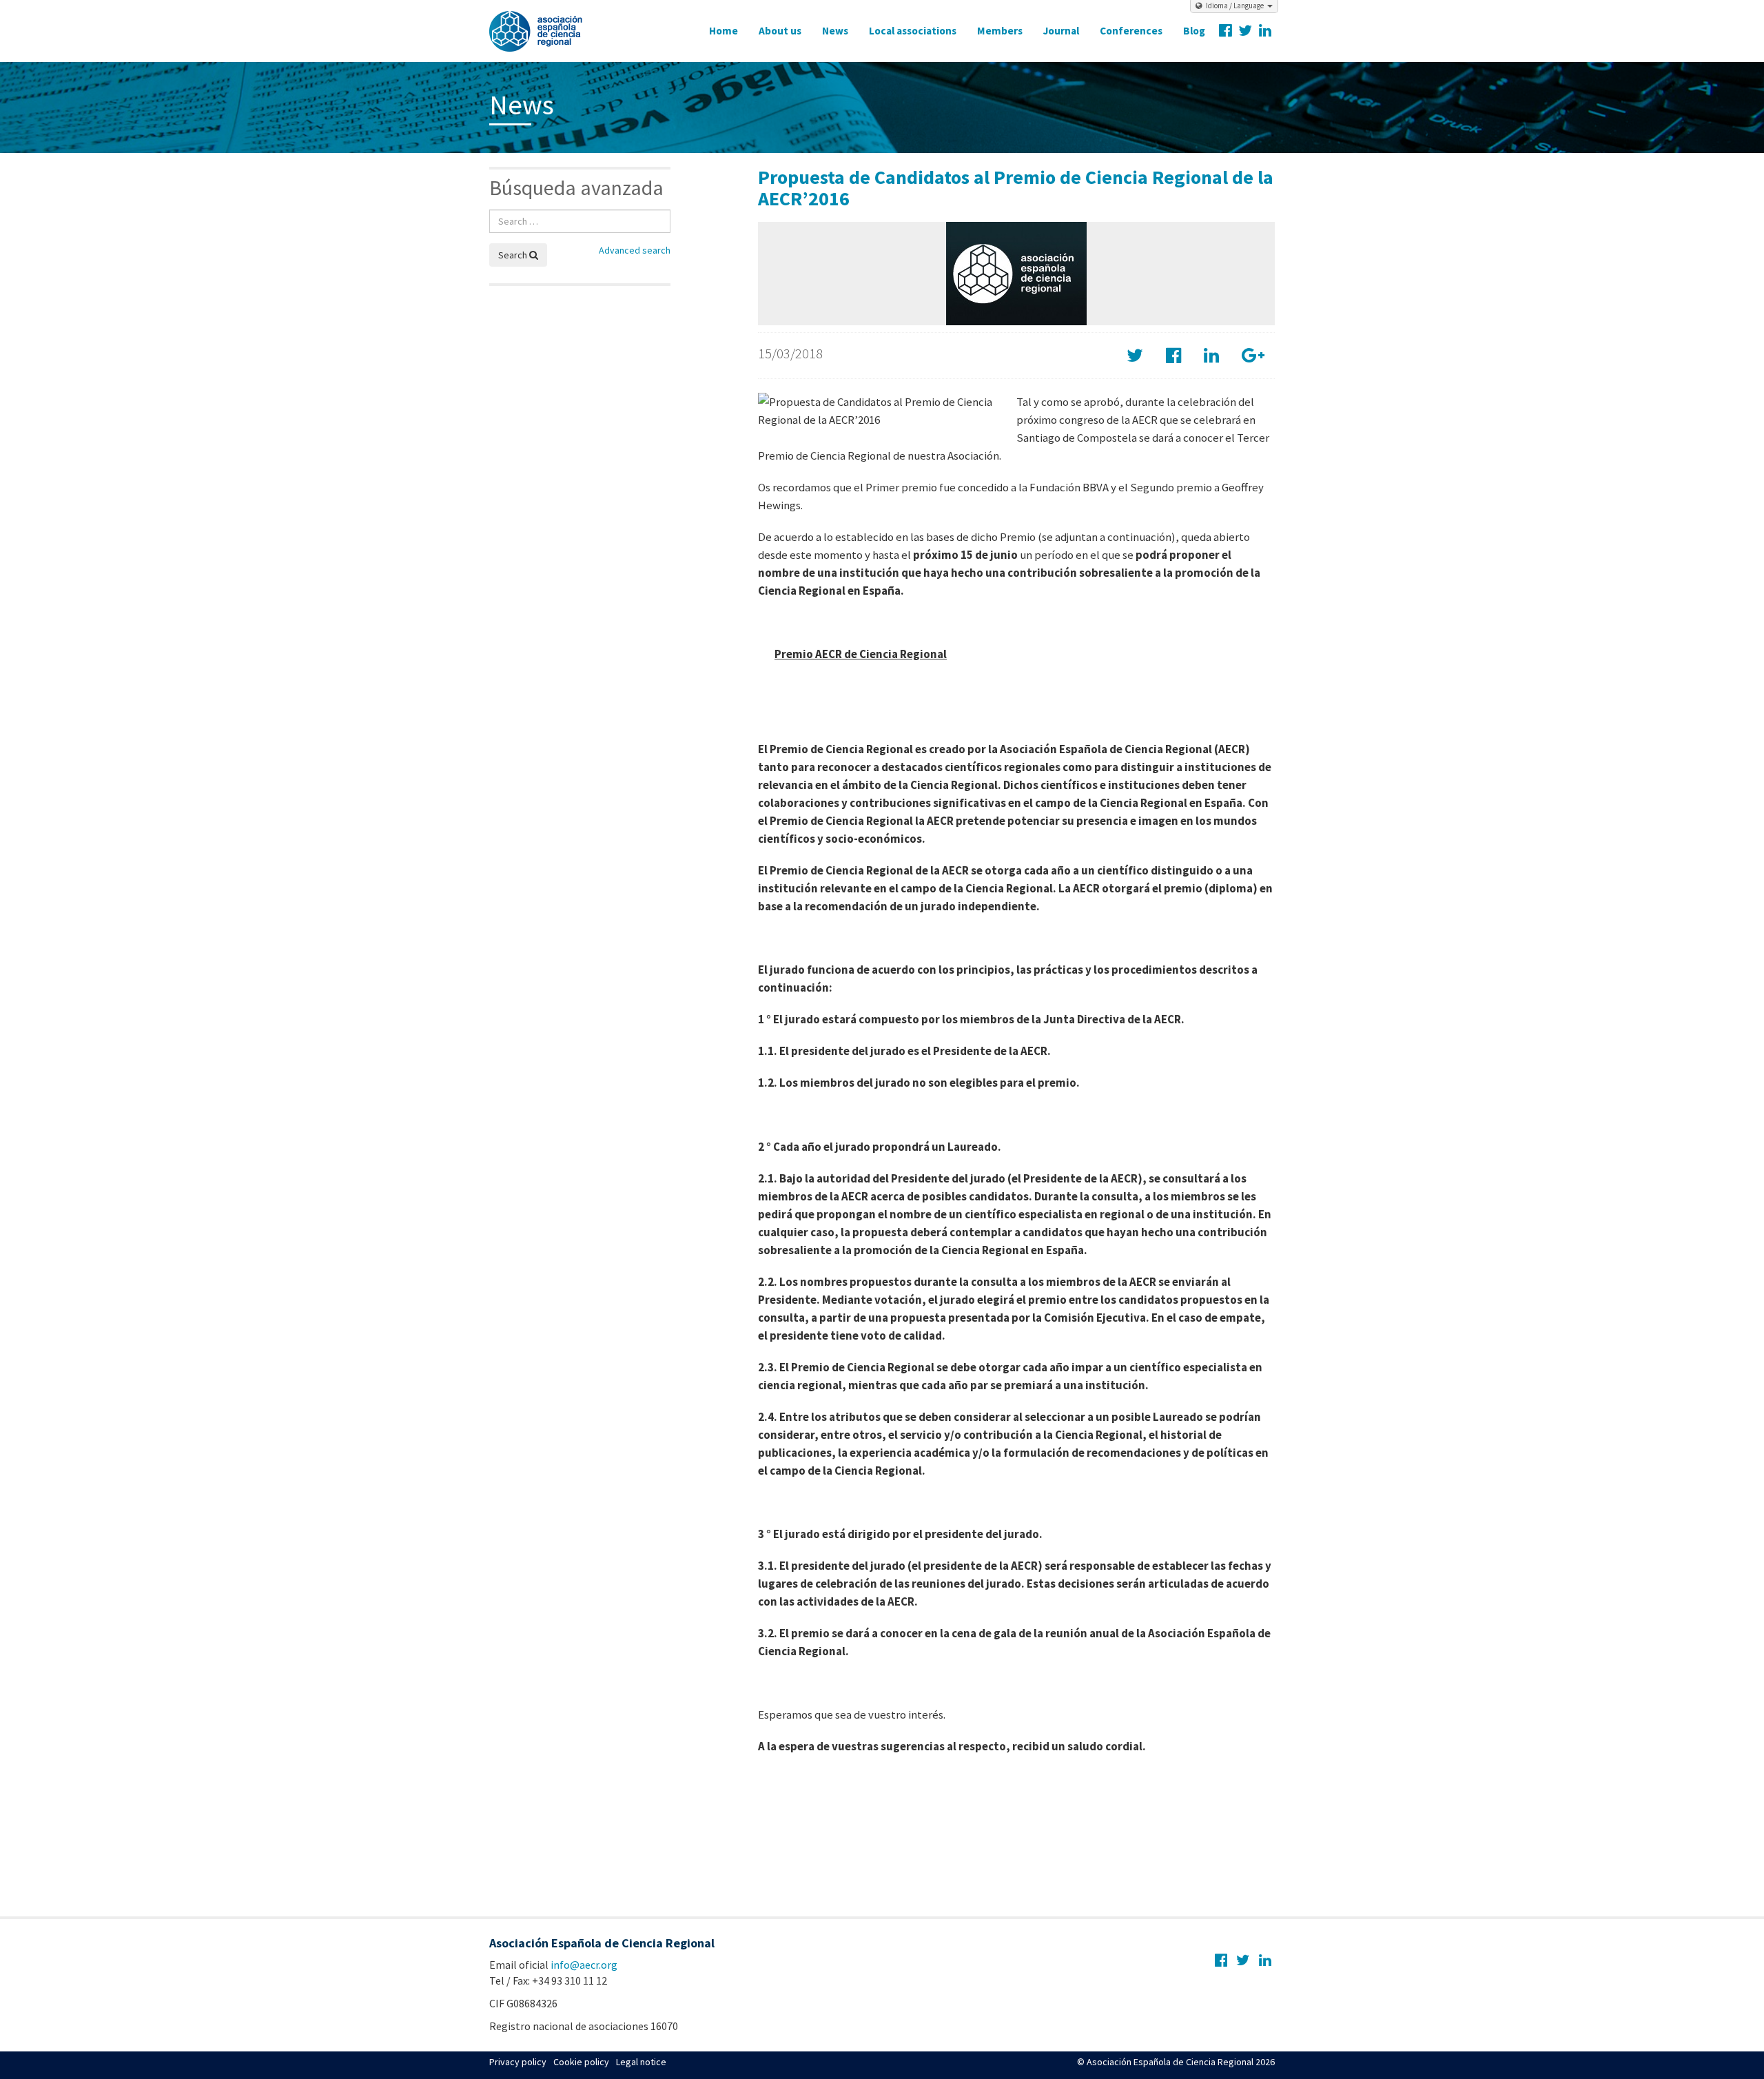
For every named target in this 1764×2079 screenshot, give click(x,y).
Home (724, 31)
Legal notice (641, 2062)
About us (780, 31)
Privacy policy (518, 2062)
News (835, 31)
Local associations (913, 31)
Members (1000, 31)
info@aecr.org (584, 1965)
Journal (1061, 31)
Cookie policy (581, 2062)
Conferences (1131, 31)
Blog (1194, 31)
